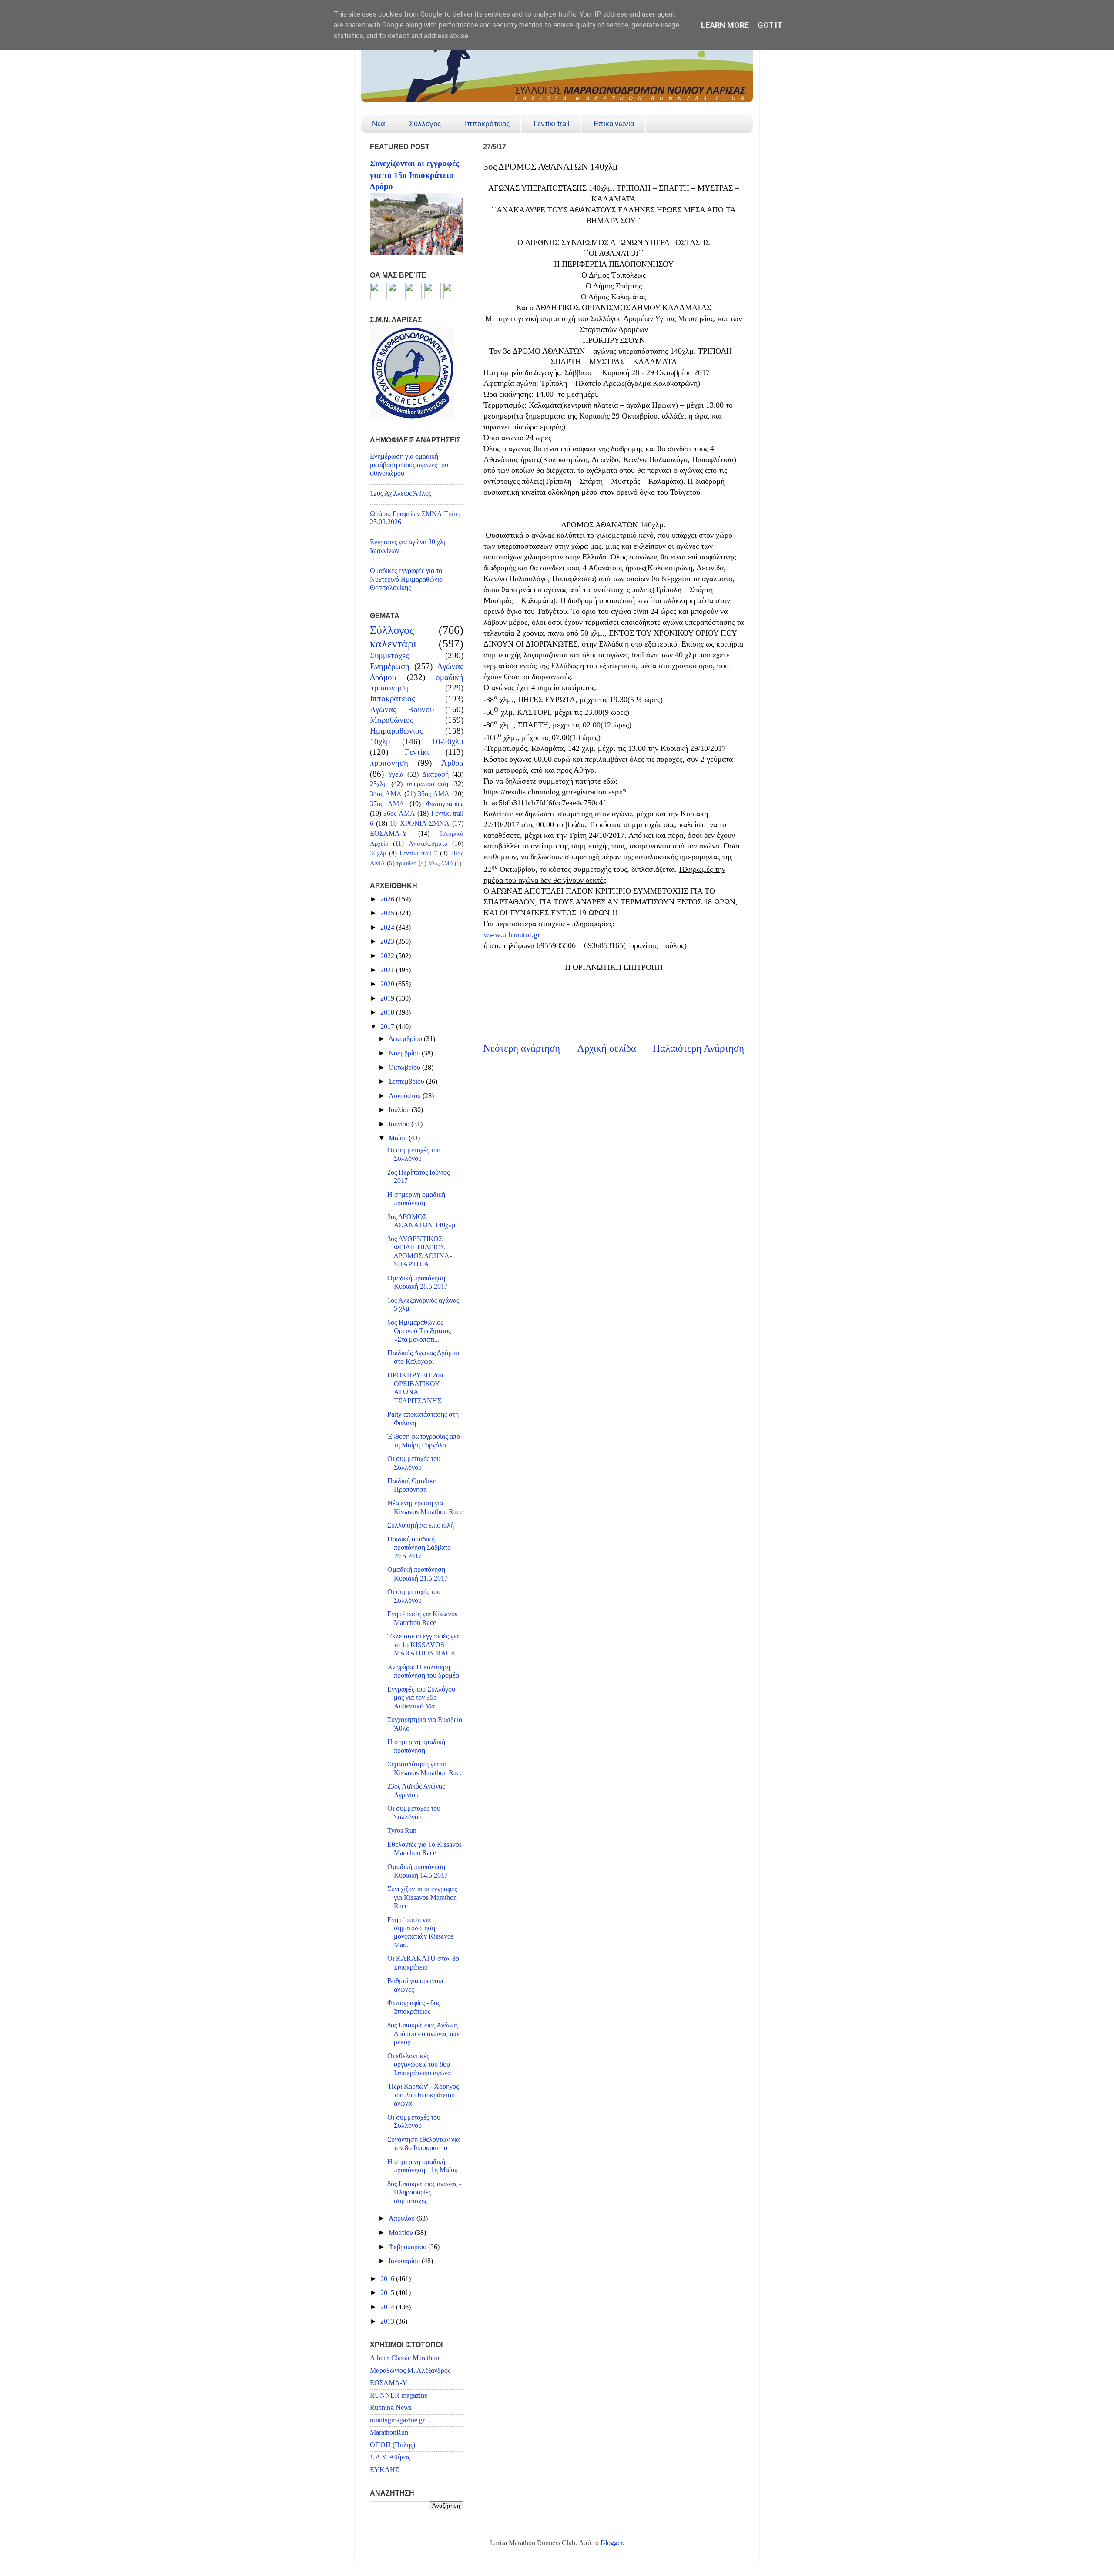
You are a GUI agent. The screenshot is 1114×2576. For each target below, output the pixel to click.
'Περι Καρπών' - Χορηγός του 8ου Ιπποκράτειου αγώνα (423, 2095)
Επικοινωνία (614, 124)
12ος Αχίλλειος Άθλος (401, 493)
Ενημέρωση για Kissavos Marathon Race (422, 1618)
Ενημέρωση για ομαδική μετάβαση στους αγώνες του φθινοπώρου (409, 465)
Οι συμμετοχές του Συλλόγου (414, 1154)
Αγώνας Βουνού (402, 709)
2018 (388, 1012)
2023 (388, 941)
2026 (388, 899)
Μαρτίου (402, 2233)
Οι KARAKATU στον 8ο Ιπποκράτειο (423, 1963)
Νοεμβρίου (405, 1053)
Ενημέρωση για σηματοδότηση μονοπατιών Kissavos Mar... (420, 1933)
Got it (770, 25)
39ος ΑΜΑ (441, 863)
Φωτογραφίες (445, 804)
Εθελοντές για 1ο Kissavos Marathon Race (424, 1849)
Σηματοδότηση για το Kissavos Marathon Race (425, 1768)
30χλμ (378, 853)
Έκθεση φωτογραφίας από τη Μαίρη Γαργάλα (424, 1441)
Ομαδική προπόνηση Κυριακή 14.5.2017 (418, 1871)
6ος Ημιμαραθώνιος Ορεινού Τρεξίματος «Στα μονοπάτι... (419, 1331)
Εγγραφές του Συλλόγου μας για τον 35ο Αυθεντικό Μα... (421, 1698)
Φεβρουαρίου (408, 2247)
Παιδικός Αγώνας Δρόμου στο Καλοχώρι (423, 1357)
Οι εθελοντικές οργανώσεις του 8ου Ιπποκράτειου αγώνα (419, 2065)
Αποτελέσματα (428, 844)
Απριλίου (403, 2218)
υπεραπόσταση (428, 784)
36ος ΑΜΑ (399, 814)
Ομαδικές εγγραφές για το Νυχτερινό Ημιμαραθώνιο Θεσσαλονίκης (406, 579)
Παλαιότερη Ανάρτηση (698, 1048)
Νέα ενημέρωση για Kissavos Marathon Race (425, 1507)
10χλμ (380, 742)
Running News (391, 2408)
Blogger (611, 2543)
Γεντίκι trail (552, 124)
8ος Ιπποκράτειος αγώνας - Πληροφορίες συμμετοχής (424, 2192)
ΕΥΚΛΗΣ (384, 2470)
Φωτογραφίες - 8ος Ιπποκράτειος (414, 2007)
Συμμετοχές (389, 655)
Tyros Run (402, 1831)
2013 (388, 2321)
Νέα (379, 124)
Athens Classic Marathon (404, 2358)
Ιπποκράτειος (487, 124)
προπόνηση (389, 763)
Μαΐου (399, 1138)
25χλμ (379, 784)
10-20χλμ (448, 742)
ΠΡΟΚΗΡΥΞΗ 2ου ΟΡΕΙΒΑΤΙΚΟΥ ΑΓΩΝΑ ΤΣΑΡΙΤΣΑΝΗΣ (415, 1388)
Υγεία (396, 774)
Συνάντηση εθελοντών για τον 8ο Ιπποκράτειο (423, 2144)
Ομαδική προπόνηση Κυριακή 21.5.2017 (418, 1574)
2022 (388, 956)
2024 (388, 928)
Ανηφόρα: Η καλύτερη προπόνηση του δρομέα (423, 1671)
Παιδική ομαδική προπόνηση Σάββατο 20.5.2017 (419, 1548)
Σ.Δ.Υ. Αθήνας (390, 2457)
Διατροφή (435, 774)
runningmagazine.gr (397, 2420)
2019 (388, 998)
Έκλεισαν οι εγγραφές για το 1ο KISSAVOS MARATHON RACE (423, 1645)
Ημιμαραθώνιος (396, 731)
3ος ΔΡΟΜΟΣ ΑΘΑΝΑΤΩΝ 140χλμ (421, 1221)
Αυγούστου (406, 1096)
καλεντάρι (393, 644)
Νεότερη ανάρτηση (522, 1048)
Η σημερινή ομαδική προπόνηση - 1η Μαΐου (423, 2166)
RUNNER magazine (399, 2395)
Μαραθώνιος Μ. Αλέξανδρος (410, 2371)
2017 (388, 1027)
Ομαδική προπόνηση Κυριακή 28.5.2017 (418, 1282)
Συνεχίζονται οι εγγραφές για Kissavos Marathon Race (422, 1898)
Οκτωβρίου (405, 1068)
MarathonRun (389, 2432)
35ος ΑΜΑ (434, 794)
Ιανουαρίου (405, 2261)
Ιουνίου (400, 1124)
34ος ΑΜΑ (386, 794)
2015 (388, 2293)
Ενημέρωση (390, 666)
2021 (388, 970)
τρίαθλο (407, 863)
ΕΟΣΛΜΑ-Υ (389, 834)
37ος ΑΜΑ (387, 804)
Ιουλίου (400, 1110)
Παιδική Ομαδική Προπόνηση (412, 1485)
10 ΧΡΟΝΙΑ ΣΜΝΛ (419, 824)
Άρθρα (452, 763)
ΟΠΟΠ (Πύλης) (393, 2445)
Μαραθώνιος (392, 720)
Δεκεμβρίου (406, 1039)
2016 (388, 2279)
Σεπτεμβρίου (407, 1082)
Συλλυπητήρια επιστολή (421, 1525)
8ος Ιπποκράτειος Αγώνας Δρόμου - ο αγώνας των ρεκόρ (423, 2034)
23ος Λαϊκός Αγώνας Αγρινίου (416, 1790)
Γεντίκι (417, 752)
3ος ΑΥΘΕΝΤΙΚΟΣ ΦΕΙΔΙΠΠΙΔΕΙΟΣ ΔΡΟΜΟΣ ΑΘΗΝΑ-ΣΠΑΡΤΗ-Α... (419, 1252)
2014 (388, 2307)
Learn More (725, 25)
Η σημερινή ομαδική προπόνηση (416, 1199)
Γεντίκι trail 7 (419, 853)
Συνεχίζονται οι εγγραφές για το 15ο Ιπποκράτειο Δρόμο (414, 175)
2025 (388, 913)
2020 (388, 984)
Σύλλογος (425, 124)
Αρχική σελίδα (607, 1048)
